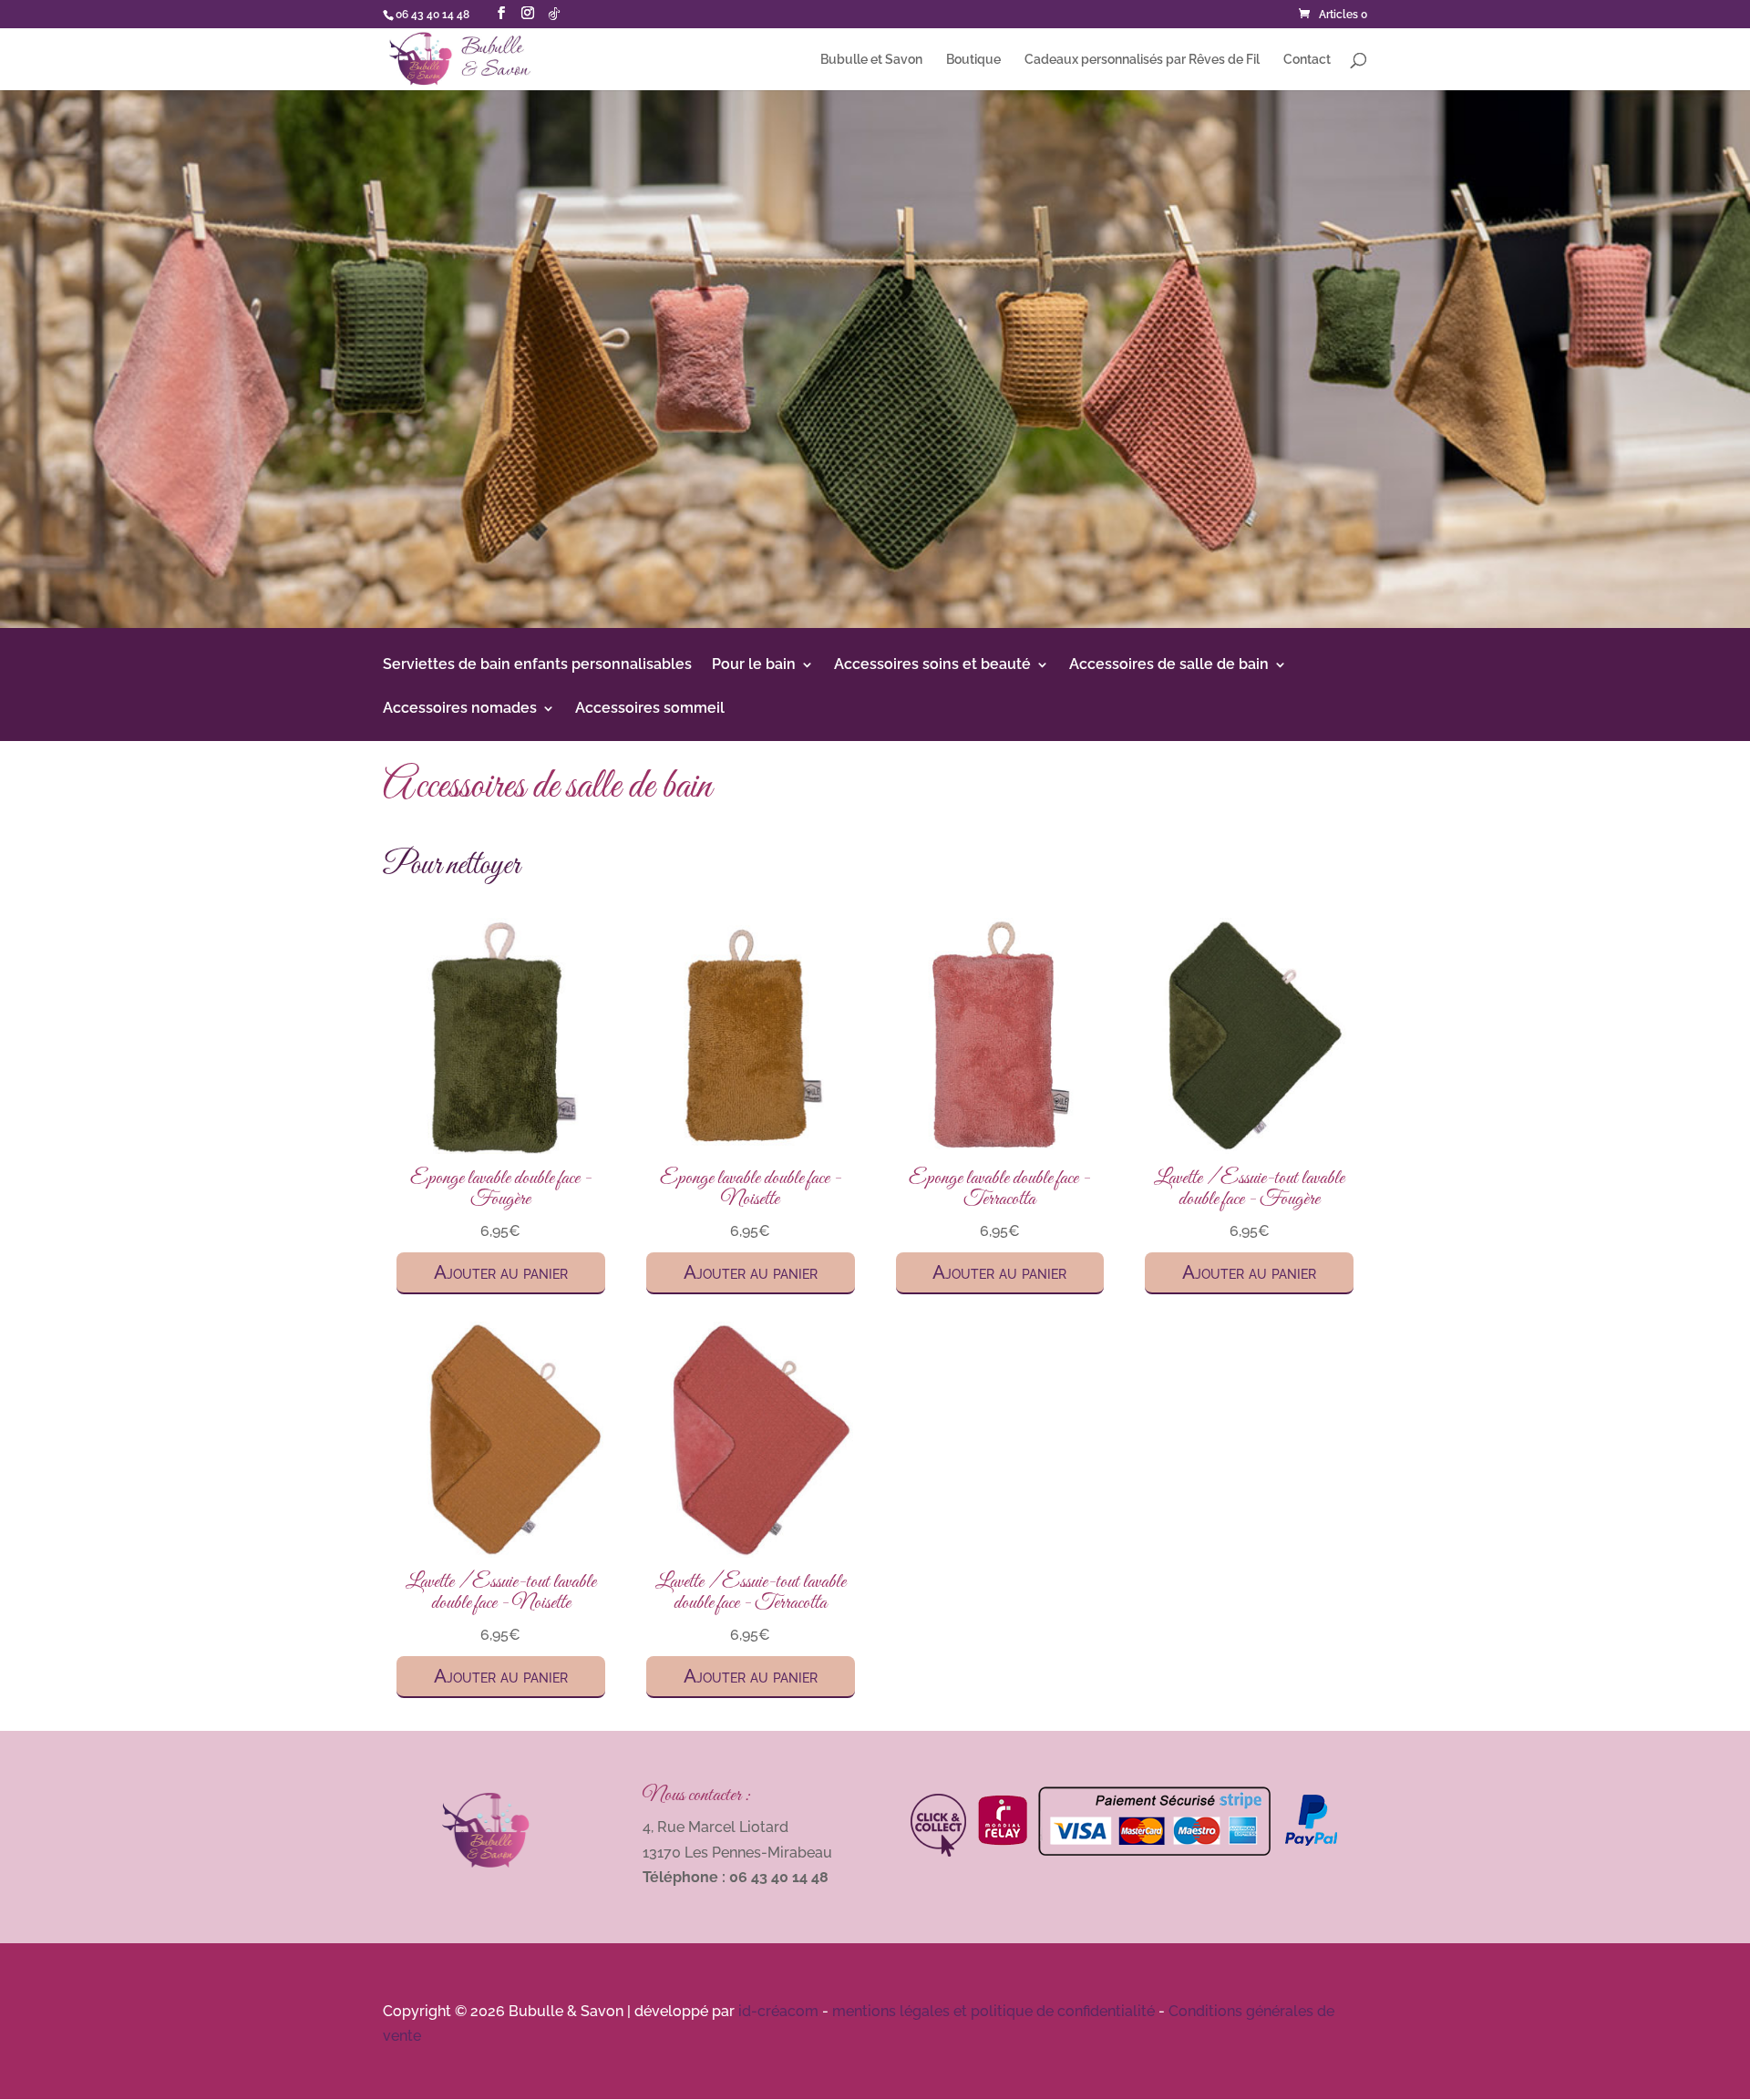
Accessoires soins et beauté (932, 665)
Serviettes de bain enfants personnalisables (537, 665)
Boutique (973, 60)
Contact (1307, 60)
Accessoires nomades (460, 709)
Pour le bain (754, 665)
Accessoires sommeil (650, 709)
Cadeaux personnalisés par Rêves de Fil (1142, 60)
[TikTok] (554, 14)
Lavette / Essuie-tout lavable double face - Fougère (1249, 1189)
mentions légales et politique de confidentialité (993, 2011)
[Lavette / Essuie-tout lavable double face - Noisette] (501, 1553)
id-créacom (778, 2011)
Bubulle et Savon (871, 60)
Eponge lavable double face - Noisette (751, 1189)
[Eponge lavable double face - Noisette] (751, 1149)
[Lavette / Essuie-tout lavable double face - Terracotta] (751, 1553)
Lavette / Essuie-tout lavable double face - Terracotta (751, 1592)
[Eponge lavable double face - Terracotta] (1000, 1149)
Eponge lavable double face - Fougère (501, 1189)
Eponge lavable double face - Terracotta (999, 1189)
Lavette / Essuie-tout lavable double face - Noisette (501, 1592)
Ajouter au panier (501, 1272)
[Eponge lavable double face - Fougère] (501, 1149)
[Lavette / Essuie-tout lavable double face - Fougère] (1249, 1149)
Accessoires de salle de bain (1169, 665)
